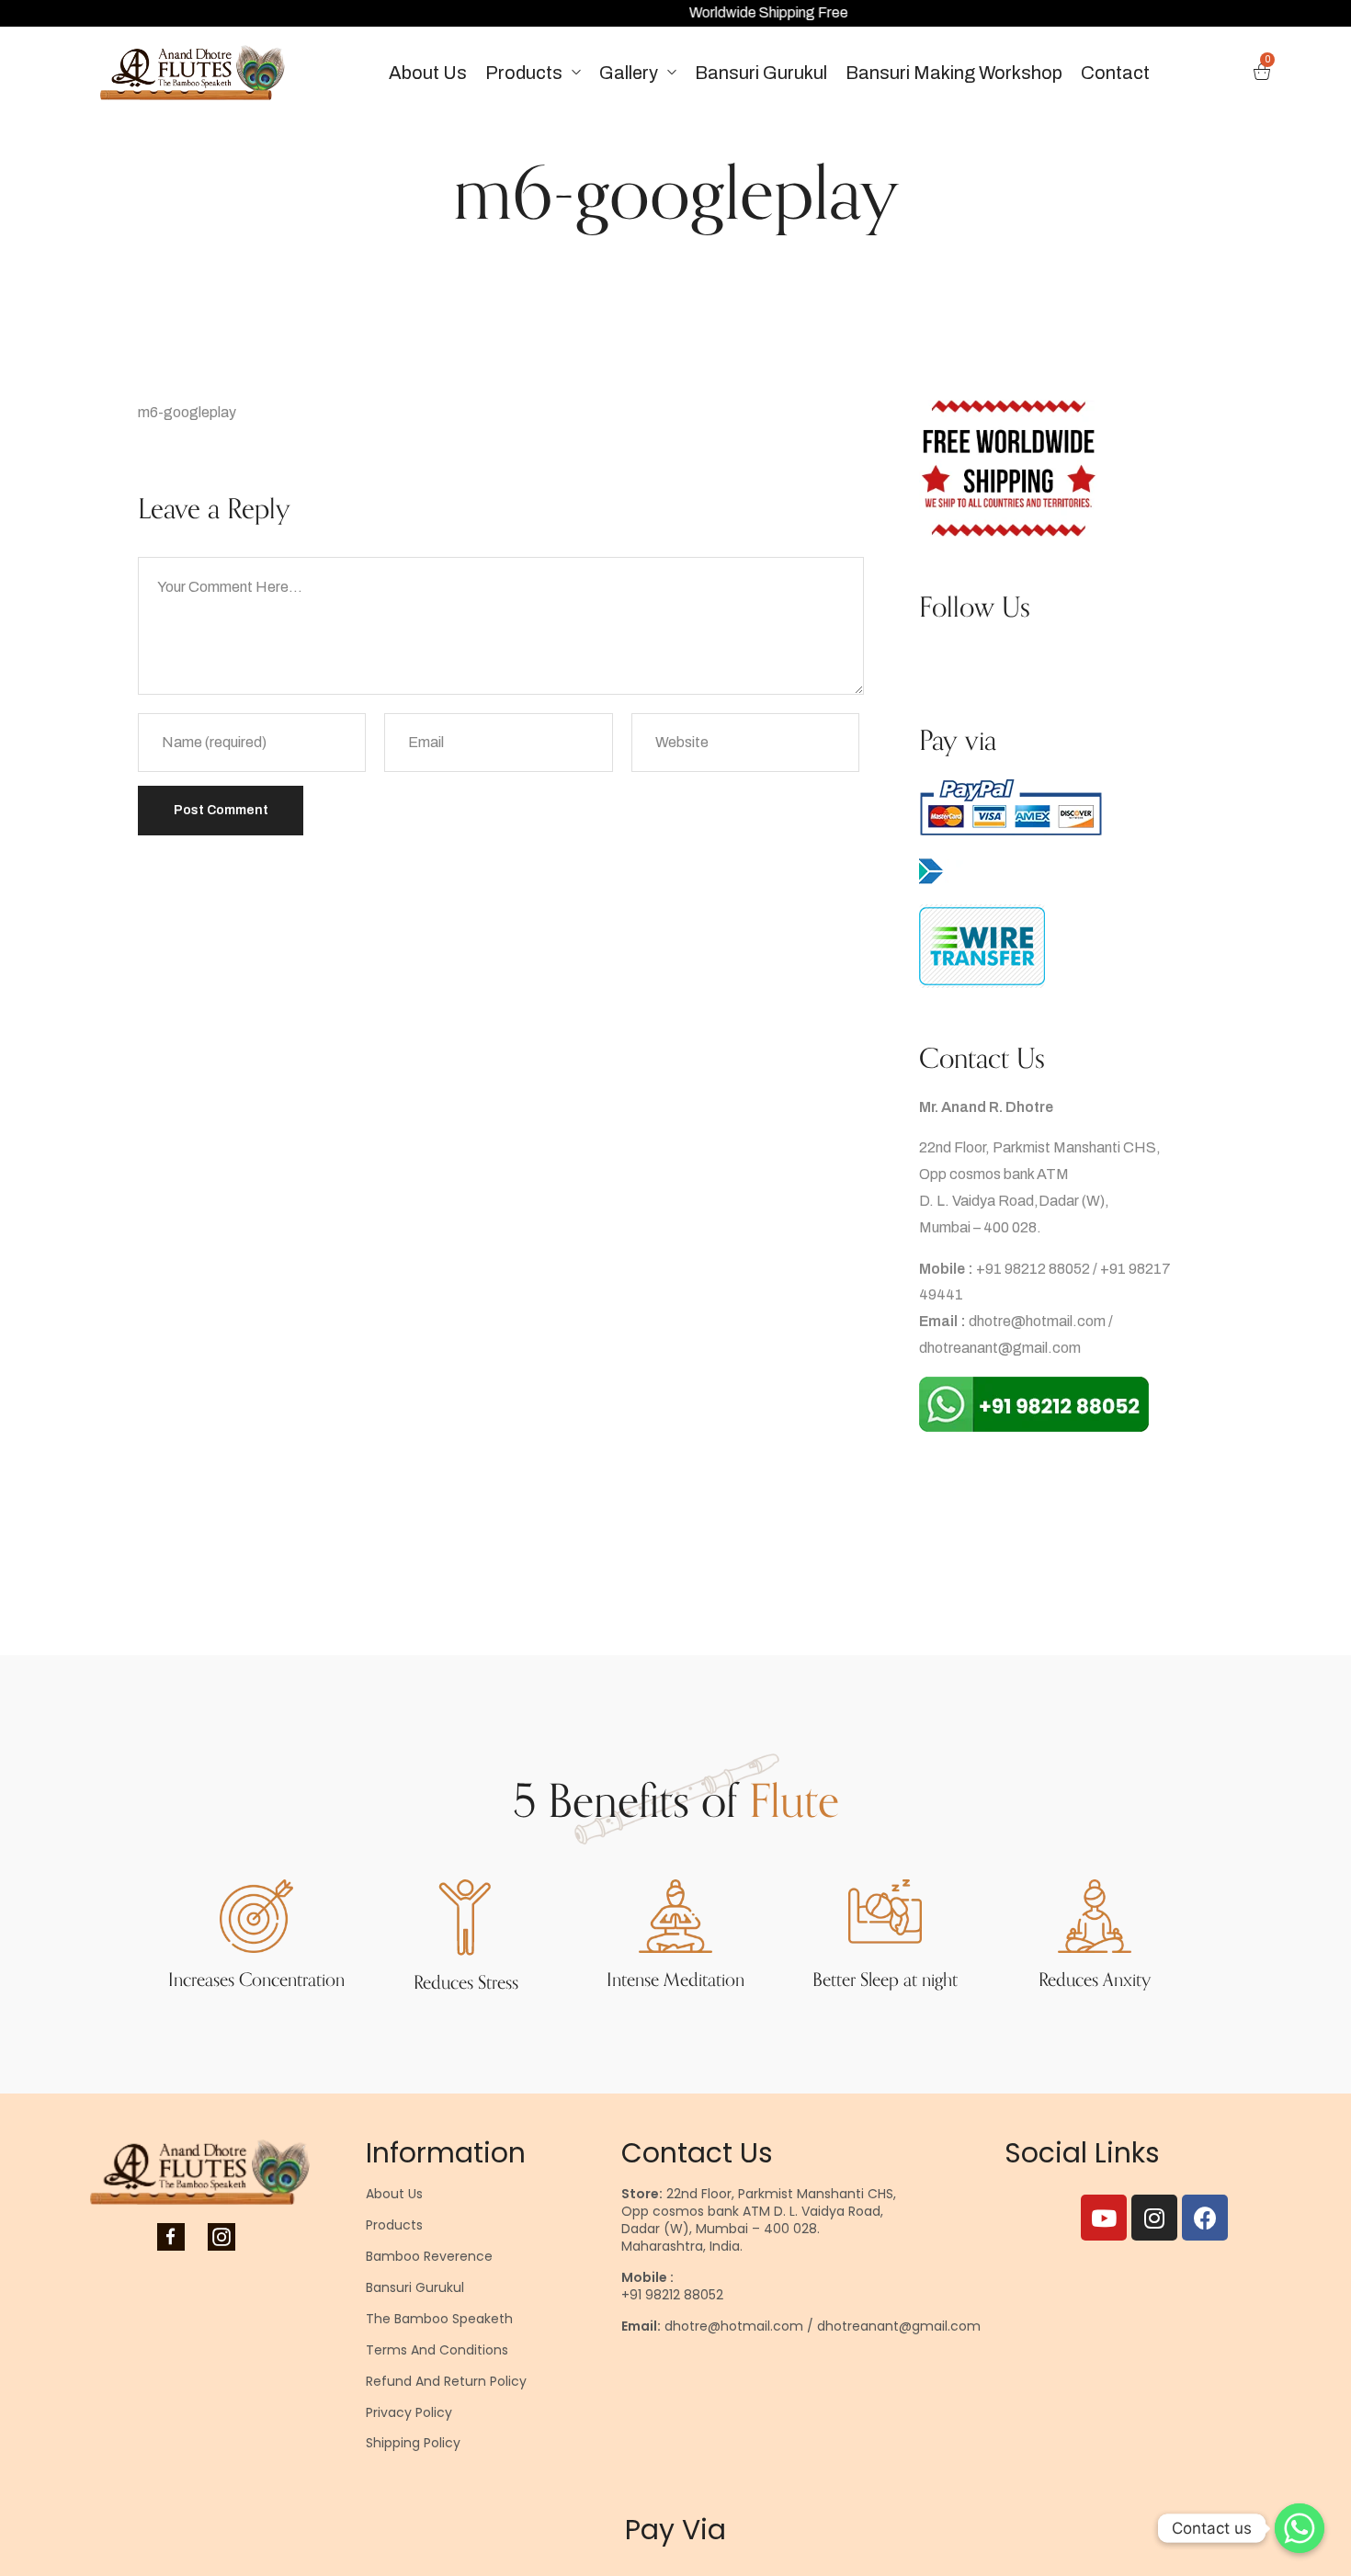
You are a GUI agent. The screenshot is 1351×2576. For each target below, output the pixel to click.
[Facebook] (1205, 2218)
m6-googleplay (187, 412)
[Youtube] (1104, 2218)
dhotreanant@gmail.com (1000, 1348)
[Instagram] (1154, 2218)
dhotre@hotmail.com (1037, 1321)
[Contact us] (1300, 2528)
